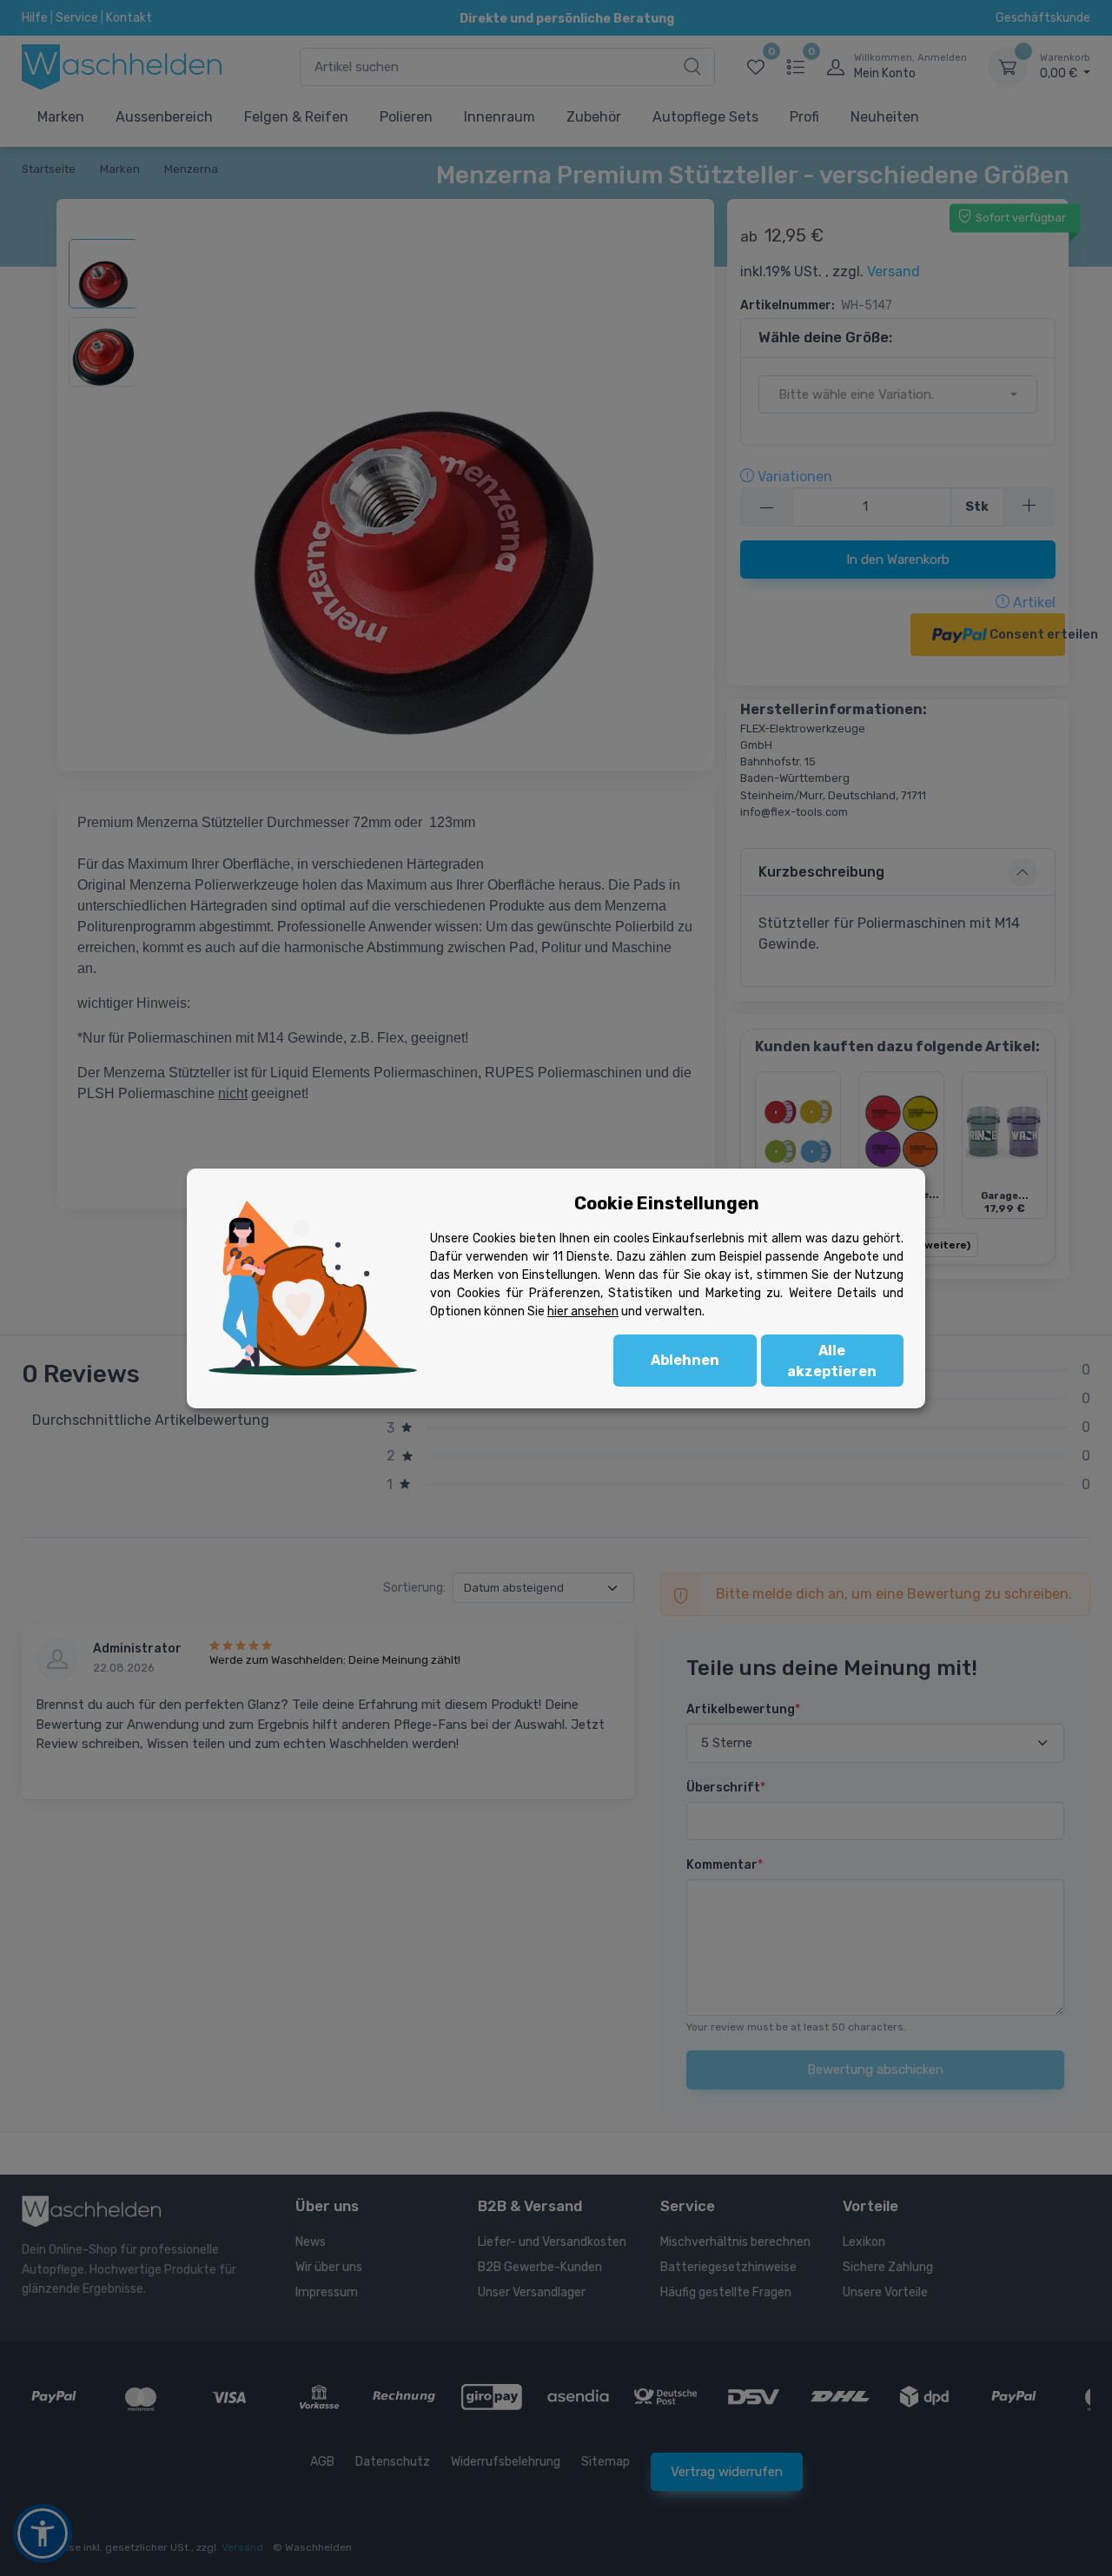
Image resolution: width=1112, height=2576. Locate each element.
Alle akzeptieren (832, 1361)
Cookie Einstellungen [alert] (667, 1203)
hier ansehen (583, 1311)
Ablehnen (685, 1360)
